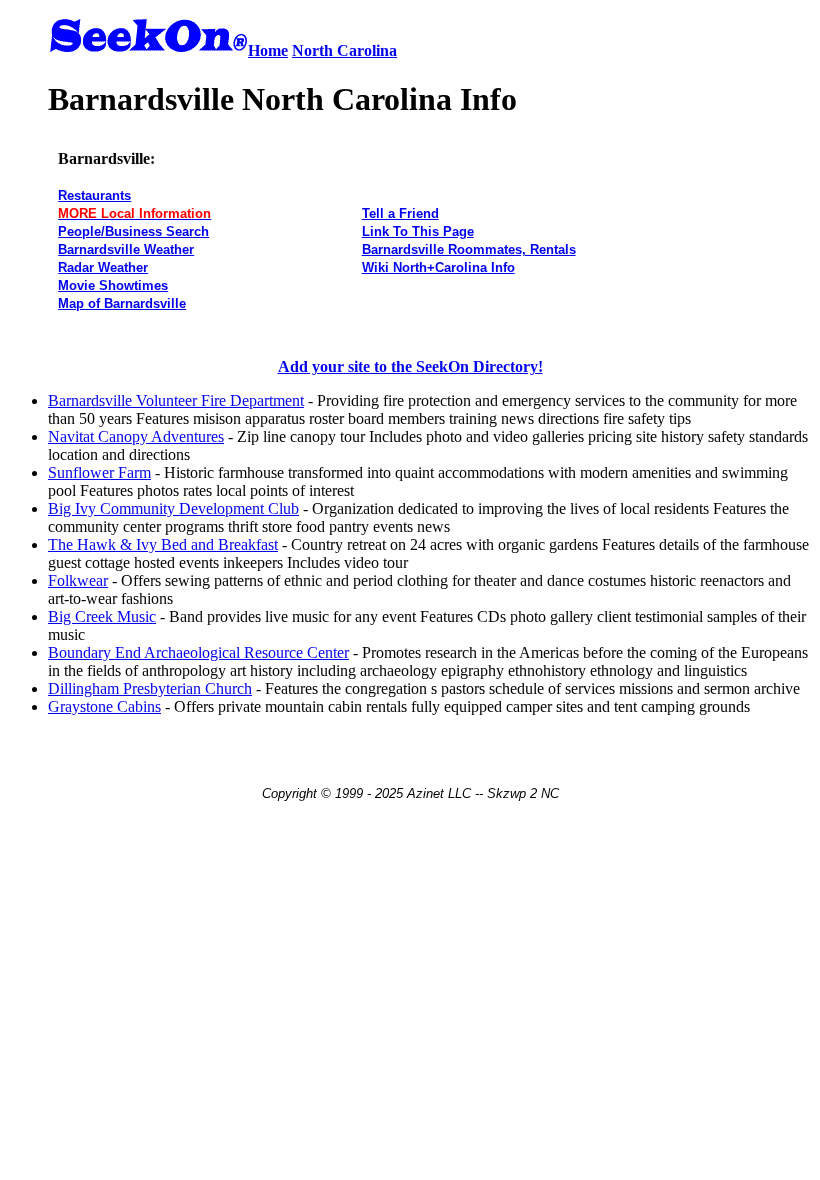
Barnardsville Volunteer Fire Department (176, 400)
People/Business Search (133, 231)
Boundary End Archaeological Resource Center (198, 652)
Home (268, 50)
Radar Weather (103, 267)
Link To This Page (418, 231)
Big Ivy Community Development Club (173, 508)
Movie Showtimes (113, 285)
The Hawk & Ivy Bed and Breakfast (163, 544)
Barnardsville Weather (126, 249)
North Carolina (344, 50)
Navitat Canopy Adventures (136, 436)
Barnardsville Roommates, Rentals (469, 249)
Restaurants (94, 195)
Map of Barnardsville (122, 303)
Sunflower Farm (99, 472)
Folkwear (78, 580)
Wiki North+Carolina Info (438, 267)
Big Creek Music (102, 616)
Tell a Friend (400, 213)
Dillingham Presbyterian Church (150, 688)
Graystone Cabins (104, 706)
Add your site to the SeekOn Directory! (410, 366)
